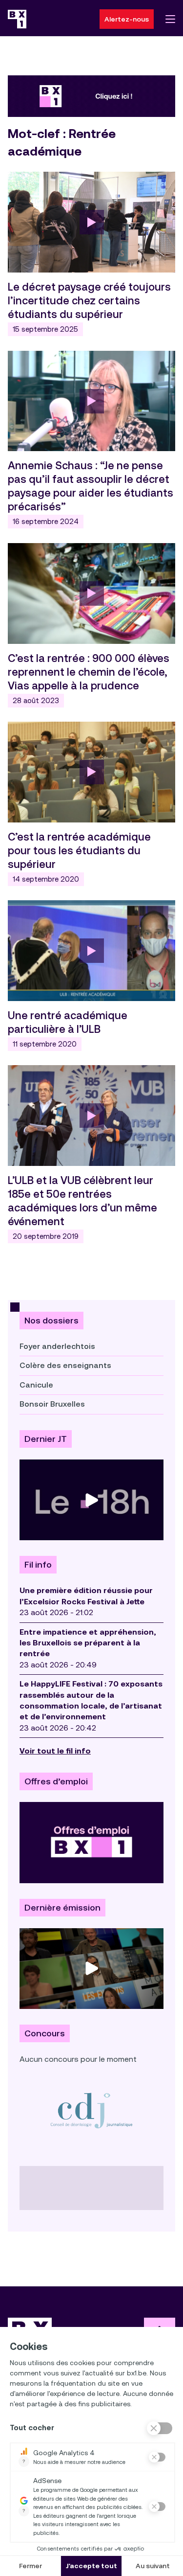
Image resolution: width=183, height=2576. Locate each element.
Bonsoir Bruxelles (52, 1404)
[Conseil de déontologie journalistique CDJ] (91, 2110)
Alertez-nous (127, 19)
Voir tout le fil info (55, 1751)
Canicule (36, 1385)
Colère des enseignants (65, 1365)
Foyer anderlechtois (57, 1346)
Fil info (38, 1565)
